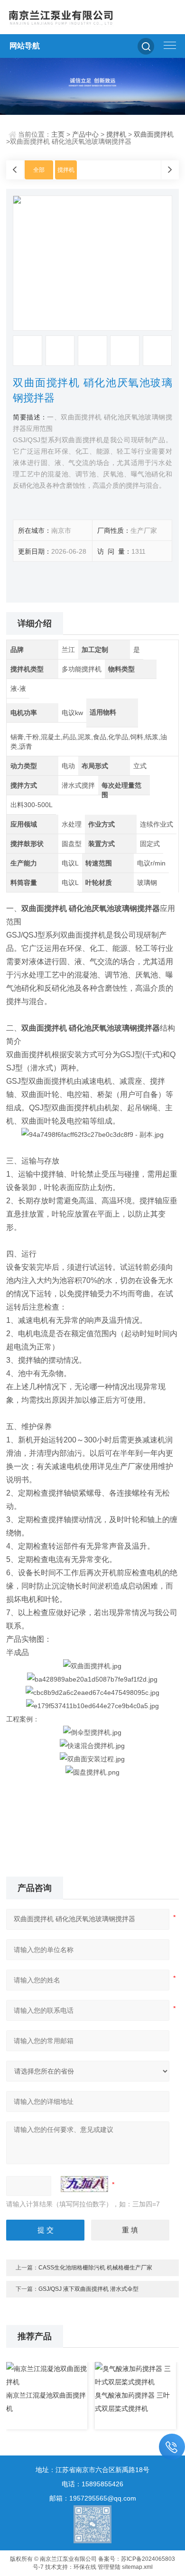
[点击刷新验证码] (84, 2184)
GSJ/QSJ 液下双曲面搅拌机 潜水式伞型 (88, 2289)
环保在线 (85, 2567)
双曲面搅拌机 (154, 134)
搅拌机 (116, 134)
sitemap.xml (137, 2567)
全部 (39, 170)
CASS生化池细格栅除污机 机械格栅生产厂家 (95, 2268)
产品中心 (85, 134)
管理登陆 (109, 2567)
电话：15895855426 (92, 2484)
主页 (58, 134)
